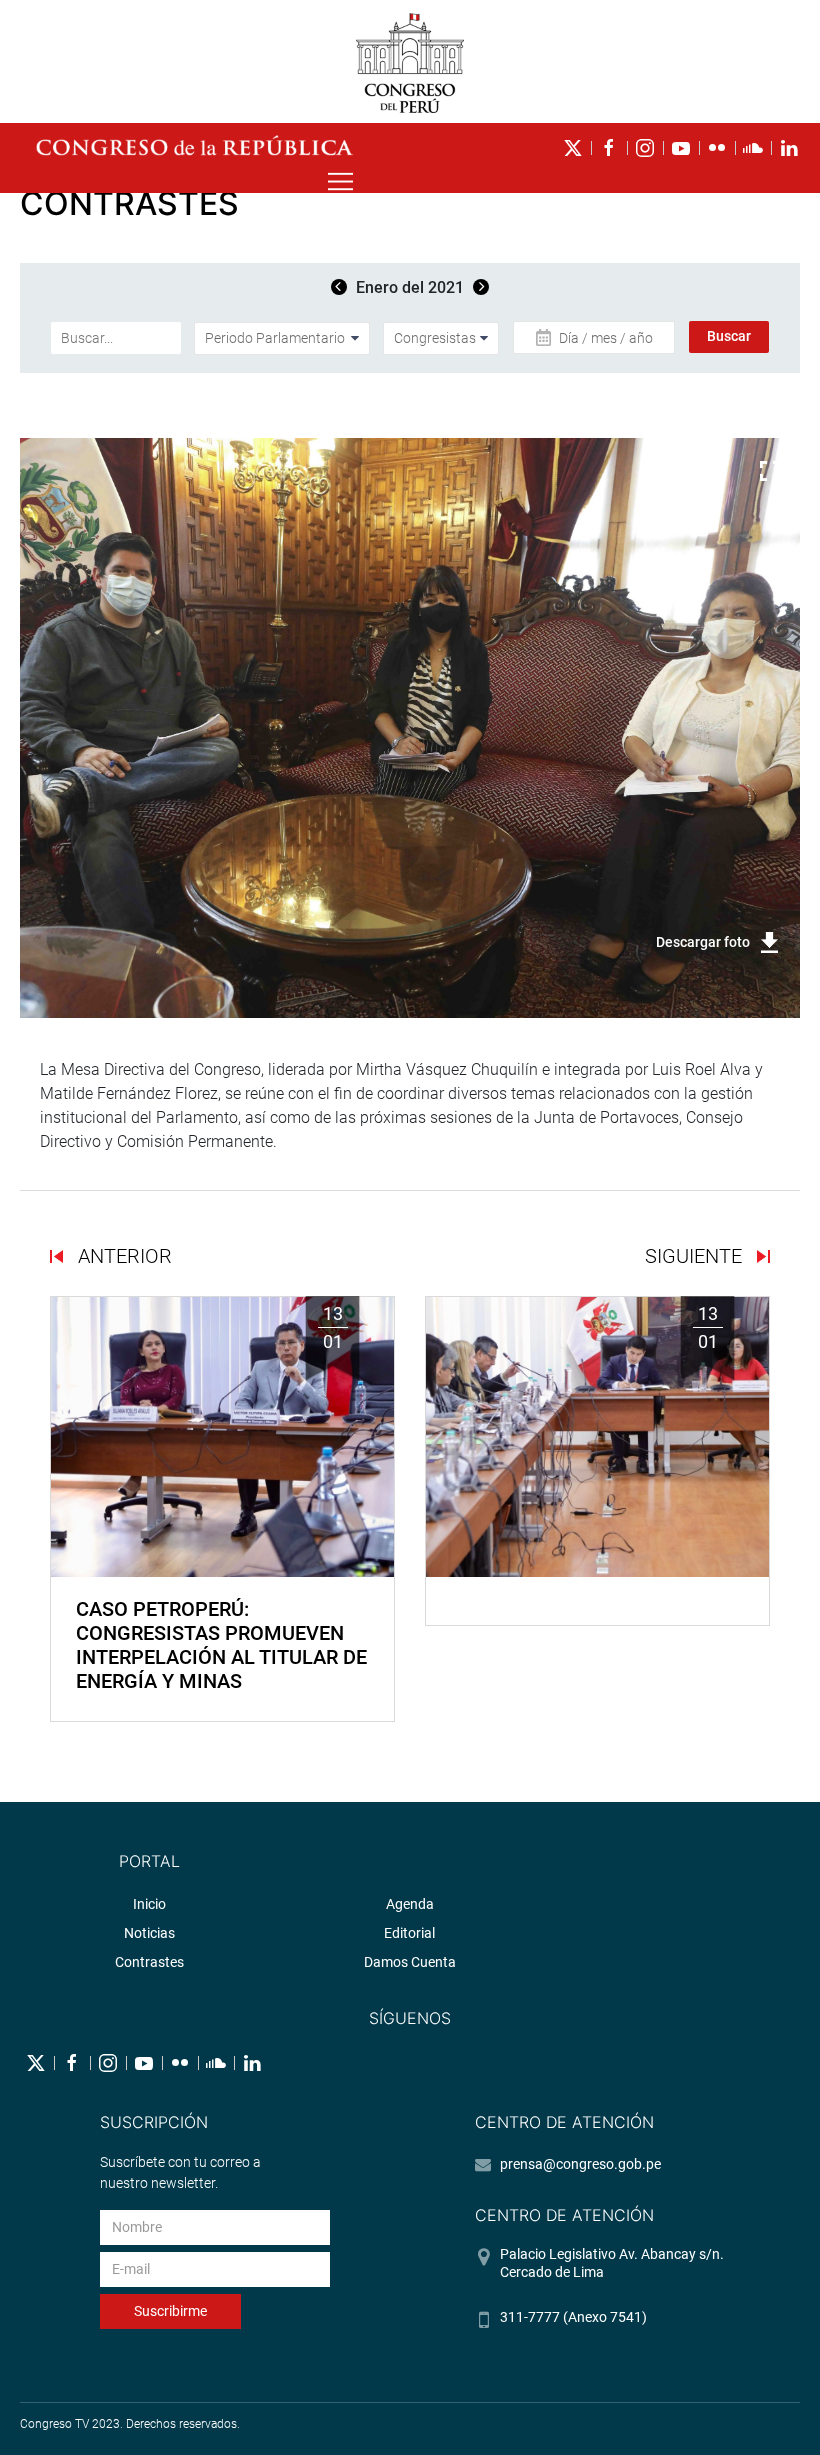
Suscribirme (170, 2311)
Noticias (149, 1933)
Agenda (410, 1904)
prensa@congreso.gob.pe (580, 2164)
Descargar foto (703, 942)
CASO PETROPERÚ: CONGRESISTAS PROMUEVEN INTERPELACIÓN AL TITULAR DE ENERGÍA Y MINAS (221, 1645)
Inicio (149, 1904)
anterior (122, 1256)
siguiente (696, 1256)
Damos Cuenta (410, 1962)
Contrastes (149, 1962)
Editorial (409, 1933)
